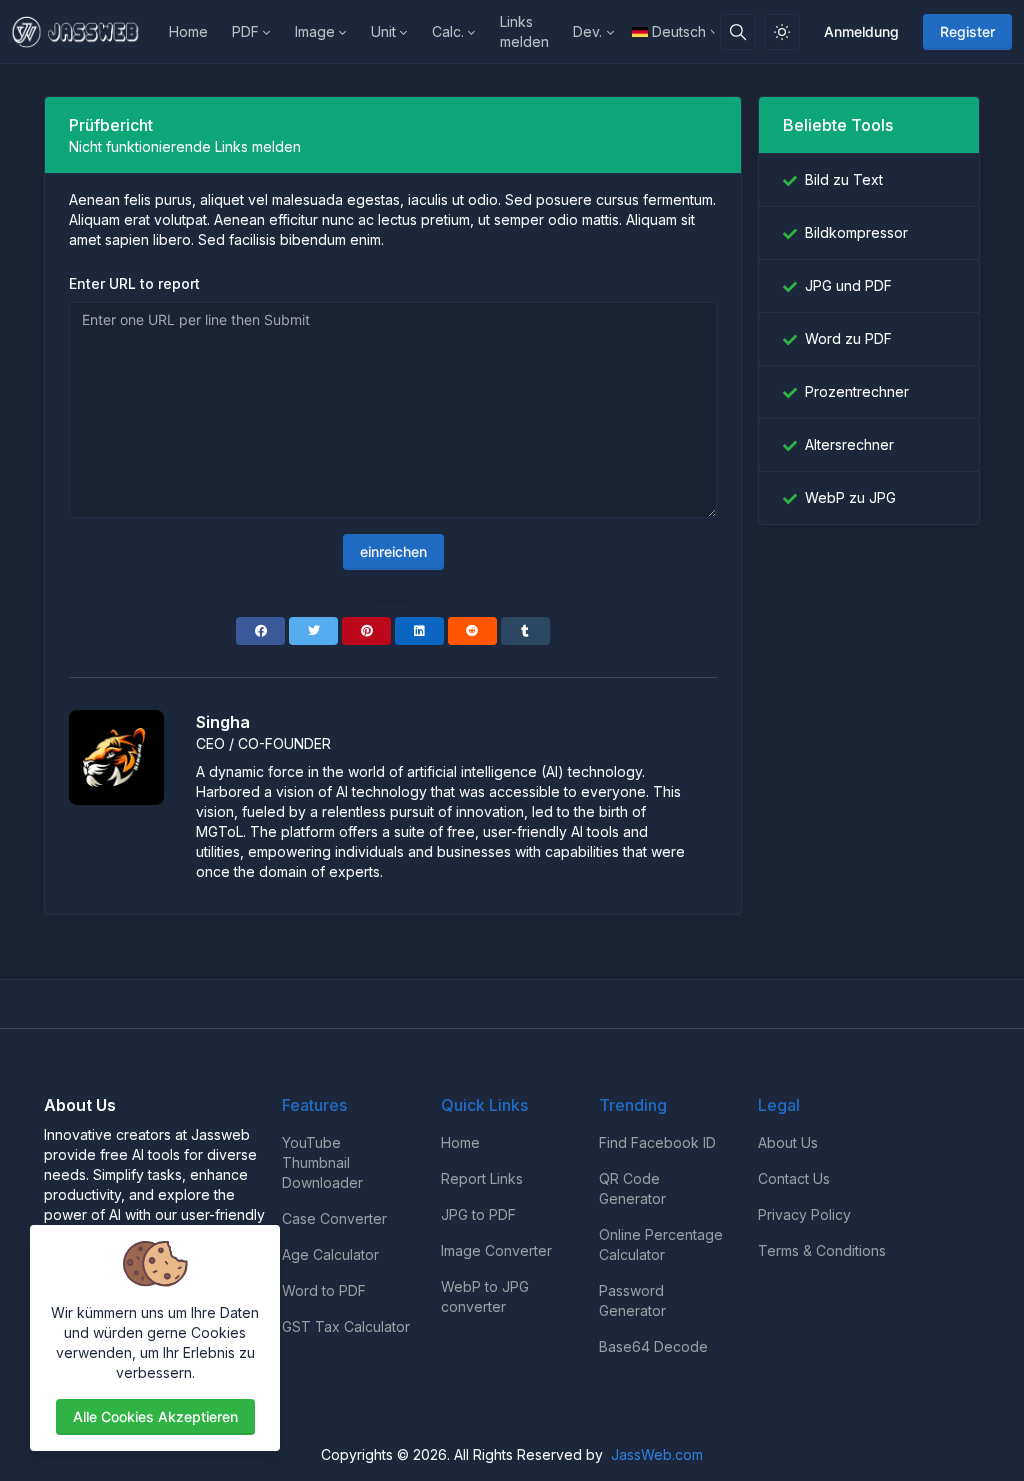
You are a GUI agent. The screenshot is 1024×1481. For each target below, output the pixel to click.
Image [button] (315, 31)
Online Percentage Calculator (661, 1244)
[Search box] (738, 32)
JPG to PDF (478, 1214)
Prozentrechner (857, 391)
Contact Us (794, 1178)
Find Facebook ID (657, 1142)
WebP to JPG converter (485, 1296)
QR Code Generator (632, 1188)
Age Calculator (330, 1254)
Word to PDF (324, 1290)
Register (967, 31)
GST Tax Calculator (346, 1326)
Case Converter (334, 1218)
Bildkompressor (856, 232)
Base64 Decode (653, 1346)
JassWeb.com (657, 1454)
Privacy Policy (804, 1214)
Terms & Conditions (822, 1250)
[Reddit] (472, 631)
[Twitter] (313, 631)
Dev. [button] (587, 31)
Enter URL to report (134, 283)
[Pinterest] (366, 631)
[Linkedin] (419, 631)
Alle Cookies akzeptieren (155, 1416)
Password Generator (632, 1300)
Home (188, 31)
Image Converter (496, 1250)
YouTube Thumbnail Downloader (322, 1162)
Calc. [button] (448, 31)
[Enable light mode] (782, 32)
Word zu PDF (848, 338)
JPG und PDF (848, 285)
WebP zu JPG (850, 497)
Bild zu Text (844, 179)
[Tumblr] (525, 631)
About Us (788, 1142)
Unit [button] (383, 31)
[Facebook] (260, 631)
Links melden (524, 31)
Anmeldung (861, 31)
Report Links (482, 1178)
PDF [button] (245, 31)
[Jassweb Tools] (84, 32)
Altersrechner (849, 444)
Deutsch (679, 31)
